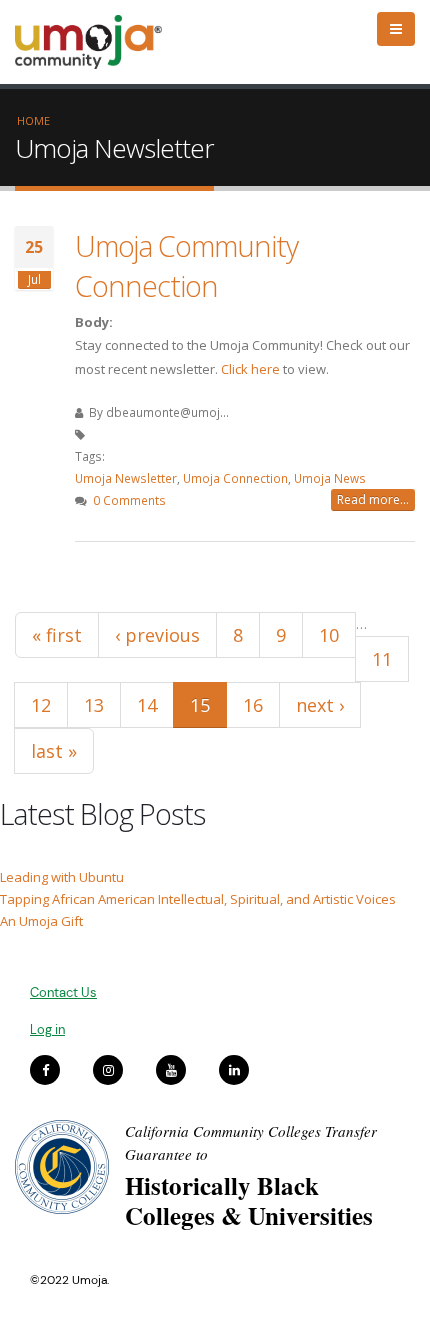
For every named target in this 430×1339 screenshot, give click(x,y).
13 (94, 705)
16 (253, 705)
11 (382, 659)
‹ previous (157, 635)
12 (41, 705)
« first (57, 635)
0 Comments (129, 500)
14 (147, 705)
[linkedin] (234, 1070)
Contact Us (63, 992)
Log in (47, 1029)
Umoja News (330, 478)
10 (329, 635)
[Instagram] (108, 1070)
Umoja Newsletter (126, 478)
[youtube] (171, 1070)
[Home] (97, 42)
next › (320, 705)
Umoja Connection (235, 478)
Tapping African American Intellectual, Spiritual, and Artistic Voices (198, 899)
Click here (250, 369)
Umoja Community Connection (186, 265)
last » (54, 751)
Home (33, 120)
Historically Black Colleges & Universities (249, 1200)
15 (200, 705)
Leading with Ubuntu (62, 877)
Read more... (373, 499)
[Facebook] (45, 1070)
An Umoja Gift (41, 921)
